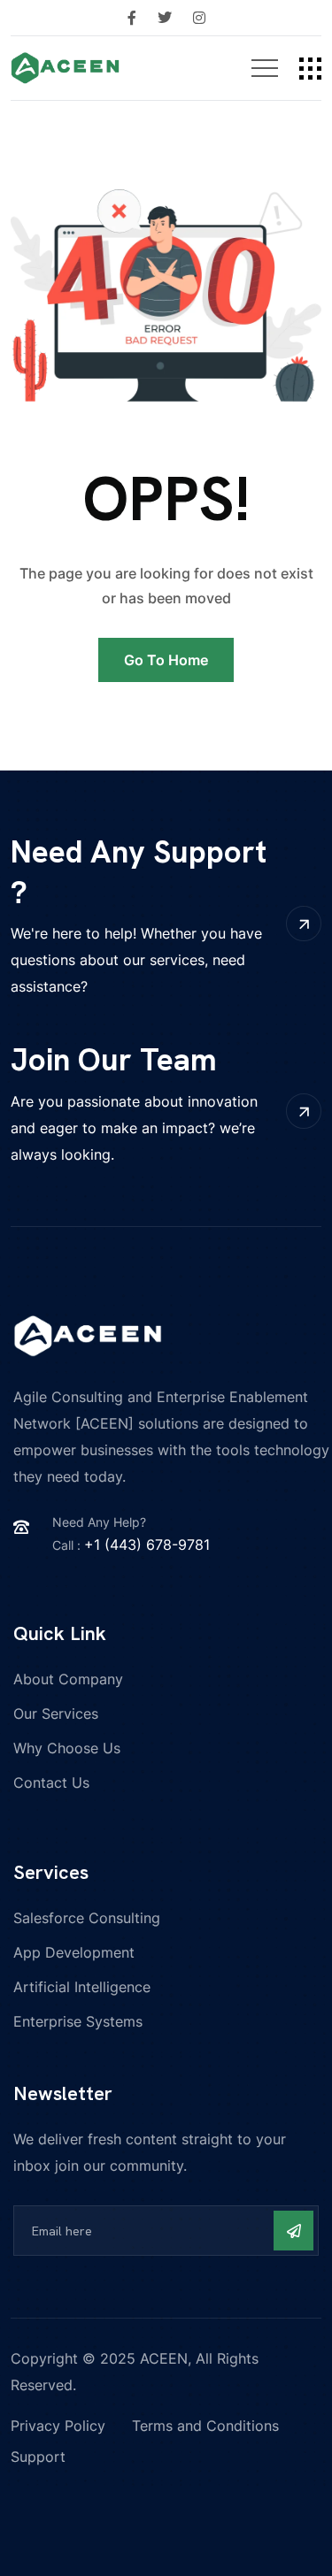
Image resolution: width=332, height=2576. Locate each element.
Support (38, 2457)
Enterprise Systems (78, 2021)
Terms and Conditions (205, 2426)
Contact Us (51, 1782)
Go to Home (166, 660)
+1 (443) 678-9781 (147, 1545)
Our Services (56, 1713)
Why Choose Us (67, 1748)
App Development (74, 1952)
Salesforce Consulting (87, 1918)
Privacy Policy (58, 2426)
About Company (68, 1679)
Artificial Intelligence (82, 1987)
